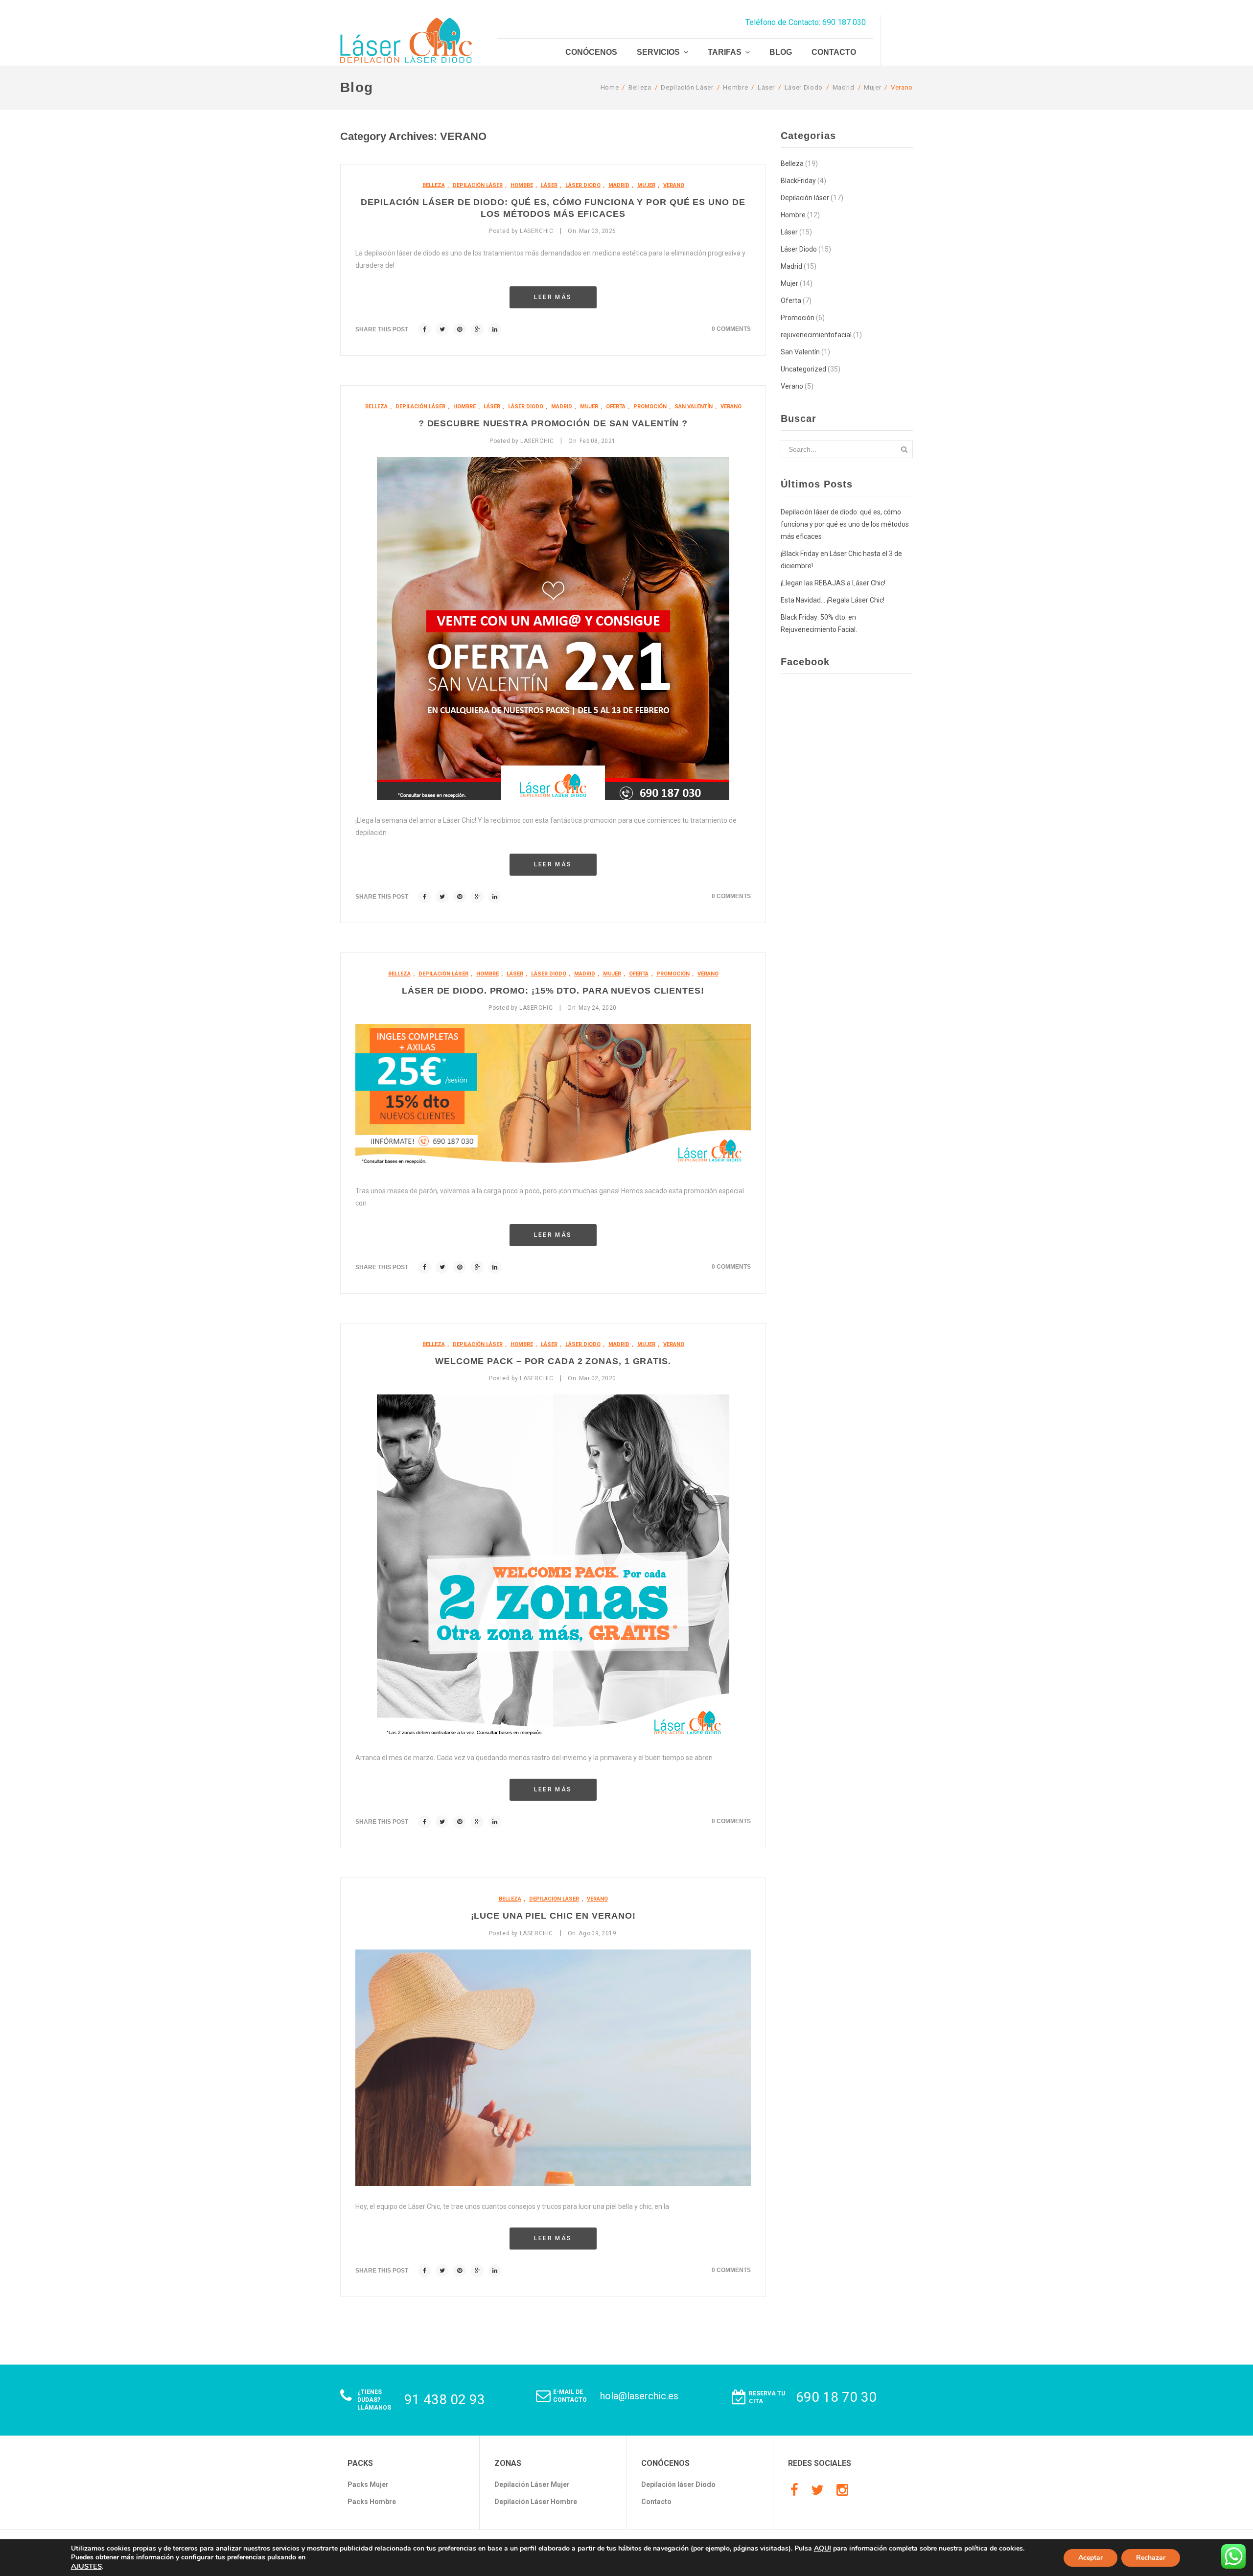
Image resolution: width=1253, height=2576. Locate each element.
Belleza (640, 87)
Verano (902, 87)
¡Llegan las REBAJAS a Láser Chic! (833, 583)
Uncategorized (803, 369)
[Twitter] (817, 2490)
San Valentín (694, 406)
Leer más (553, 297)
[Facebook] (794, 2490)
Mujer (872, 87)
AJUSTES (86, 2566)
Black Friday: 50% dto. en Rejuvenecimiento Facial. (819, 623)
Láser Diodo (804, 87)
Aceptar (1091, 2558)
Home (610, 87)
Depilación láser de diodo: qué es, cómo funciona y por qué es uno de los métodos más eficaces (845, 524)
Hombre (735, 87)
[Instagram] (842, 2490)
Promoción (650, 406)
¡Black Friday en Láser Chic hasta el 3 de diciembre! (841, 560)
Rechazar (1151, 2558)
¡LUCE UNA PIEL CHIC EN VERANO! (553, 1916)
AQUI (823, 2548)
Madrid (844, 87)
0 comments (731, 329)
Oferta (616, 406)
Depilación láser (687, 87)
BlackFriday (798, 181)
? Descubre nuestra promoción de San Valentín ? (553, 423)
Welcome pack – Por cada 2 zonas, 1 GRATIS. (553, 1361)
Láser (766, 87)
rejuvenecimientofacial (816, 335)
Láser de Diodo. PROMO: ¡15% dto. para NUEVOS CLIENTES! (553, 991)
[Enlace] (424, 329)
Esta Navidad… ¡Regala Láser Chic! (833, 600)
